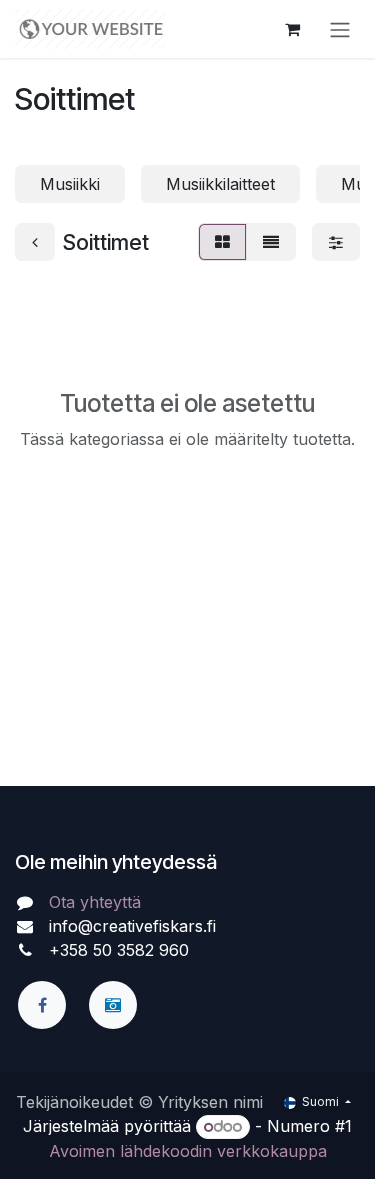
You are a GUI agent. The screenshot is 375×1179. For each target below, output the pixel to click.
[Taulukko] (222, 242)
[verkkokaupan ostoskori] (292, 29)
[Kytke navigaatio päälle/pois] (340, 29)
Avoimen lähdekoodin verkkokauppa (188, 1151)
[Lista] (271, 242)
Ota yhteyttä (95, 902)
